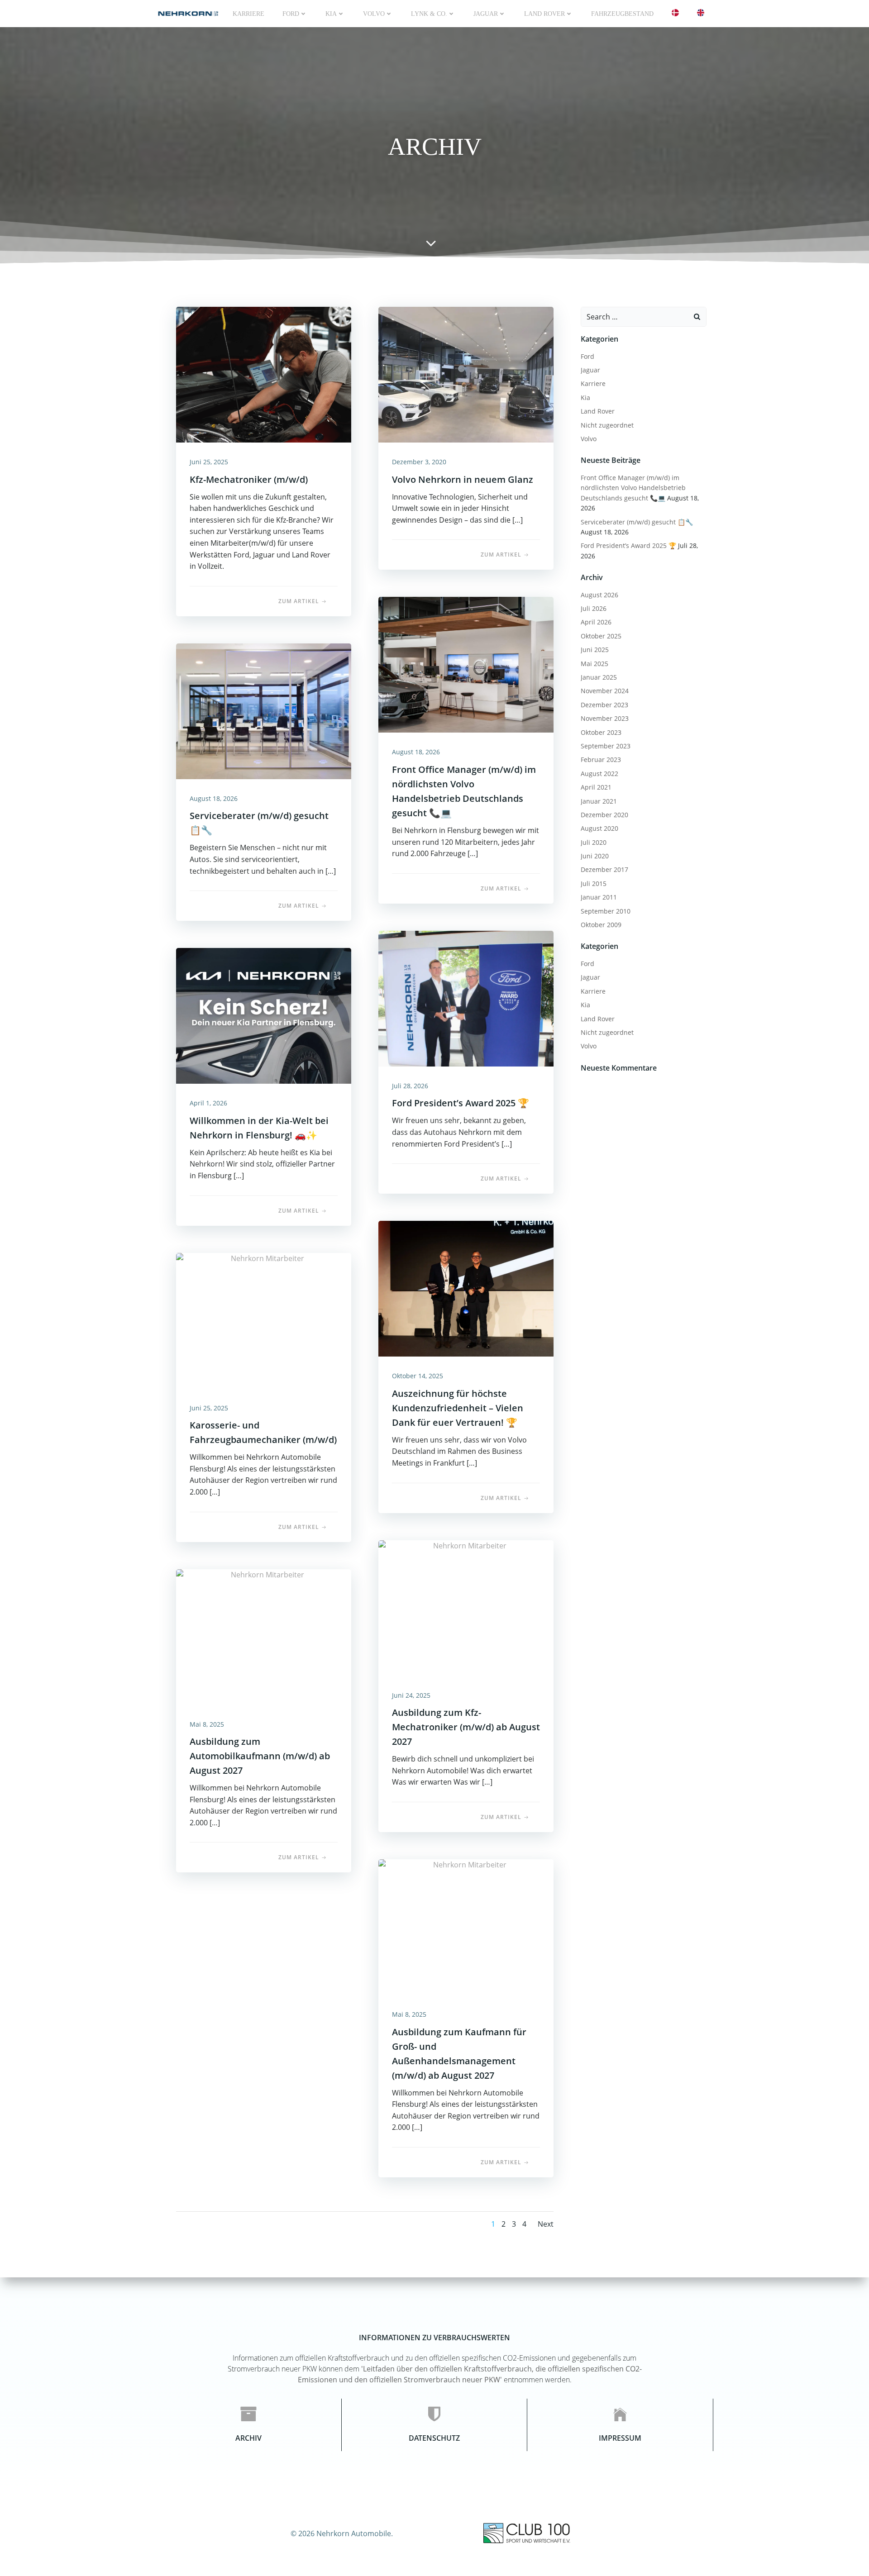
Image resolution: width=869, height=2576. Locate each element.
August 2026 (599, 595)
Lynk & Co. (429, 14)
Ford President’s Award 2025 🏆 (628, 545)
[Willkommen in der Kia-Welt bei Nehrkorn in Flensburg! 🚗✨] (264, 1015)
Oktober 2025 (601, 636)
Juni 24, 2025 (411, 1695)
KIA (331, 14)
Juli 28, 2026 (410, 1086)
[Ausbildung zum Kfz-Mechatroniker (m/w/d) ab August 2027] (466, 1607)
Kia (585, 398)
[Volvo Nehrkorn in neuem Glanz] (466, 374)
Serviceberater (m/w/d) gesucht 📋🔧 (637, 522)
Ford (291, 14)
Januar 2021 (599, 801)
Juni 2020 (595, 856)
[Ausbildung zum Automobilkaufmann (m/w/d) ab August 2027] (264, 1636)
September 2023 (606, 746)
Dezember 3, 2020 (419, 462)
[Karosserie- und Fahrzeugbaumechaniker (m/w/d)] (264, 1320)
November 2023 (605, 718)
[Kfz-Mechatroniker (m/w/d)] (264, 374)
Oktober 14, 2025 (418, 1376)
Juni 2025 (595, 650)
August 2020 (599, 828)
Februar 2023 (601, 759)
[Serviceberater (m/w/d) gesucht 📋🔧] (264, 710)
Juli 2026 (594, 608)
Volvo (374, 14)
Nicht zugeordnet (607, 425)
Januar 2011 (599, 897)
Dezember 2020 (604, 815)
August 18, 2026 (416, 752)
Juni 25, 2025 (209, 462)
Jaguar (486, 14)
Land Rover (544, 14)
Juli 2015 (594, 883)
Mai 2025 (594, 664)
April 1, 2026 (208, 1103)
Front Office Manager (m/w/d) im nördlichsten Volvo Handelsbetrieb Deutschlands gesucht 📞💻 (633, 488)
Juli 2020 (594, 842)
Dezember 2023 (604, 705)
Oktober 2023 (601, 732)
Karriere (248, 14)
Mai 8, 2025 (207, 1724)
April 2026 (596, 622)
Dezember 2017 (604, 869)
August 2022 (599, 774)
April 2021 (596, 787)
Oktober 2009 (601, 925)
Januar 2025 (599, 677)
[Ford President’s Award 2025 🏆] (466, 998)
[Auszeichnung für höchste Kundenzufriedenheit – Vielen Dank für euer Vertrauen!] (466, 1288)
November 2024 (605, 691)
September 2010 (606, 911)
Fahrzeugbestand (622, 14)
